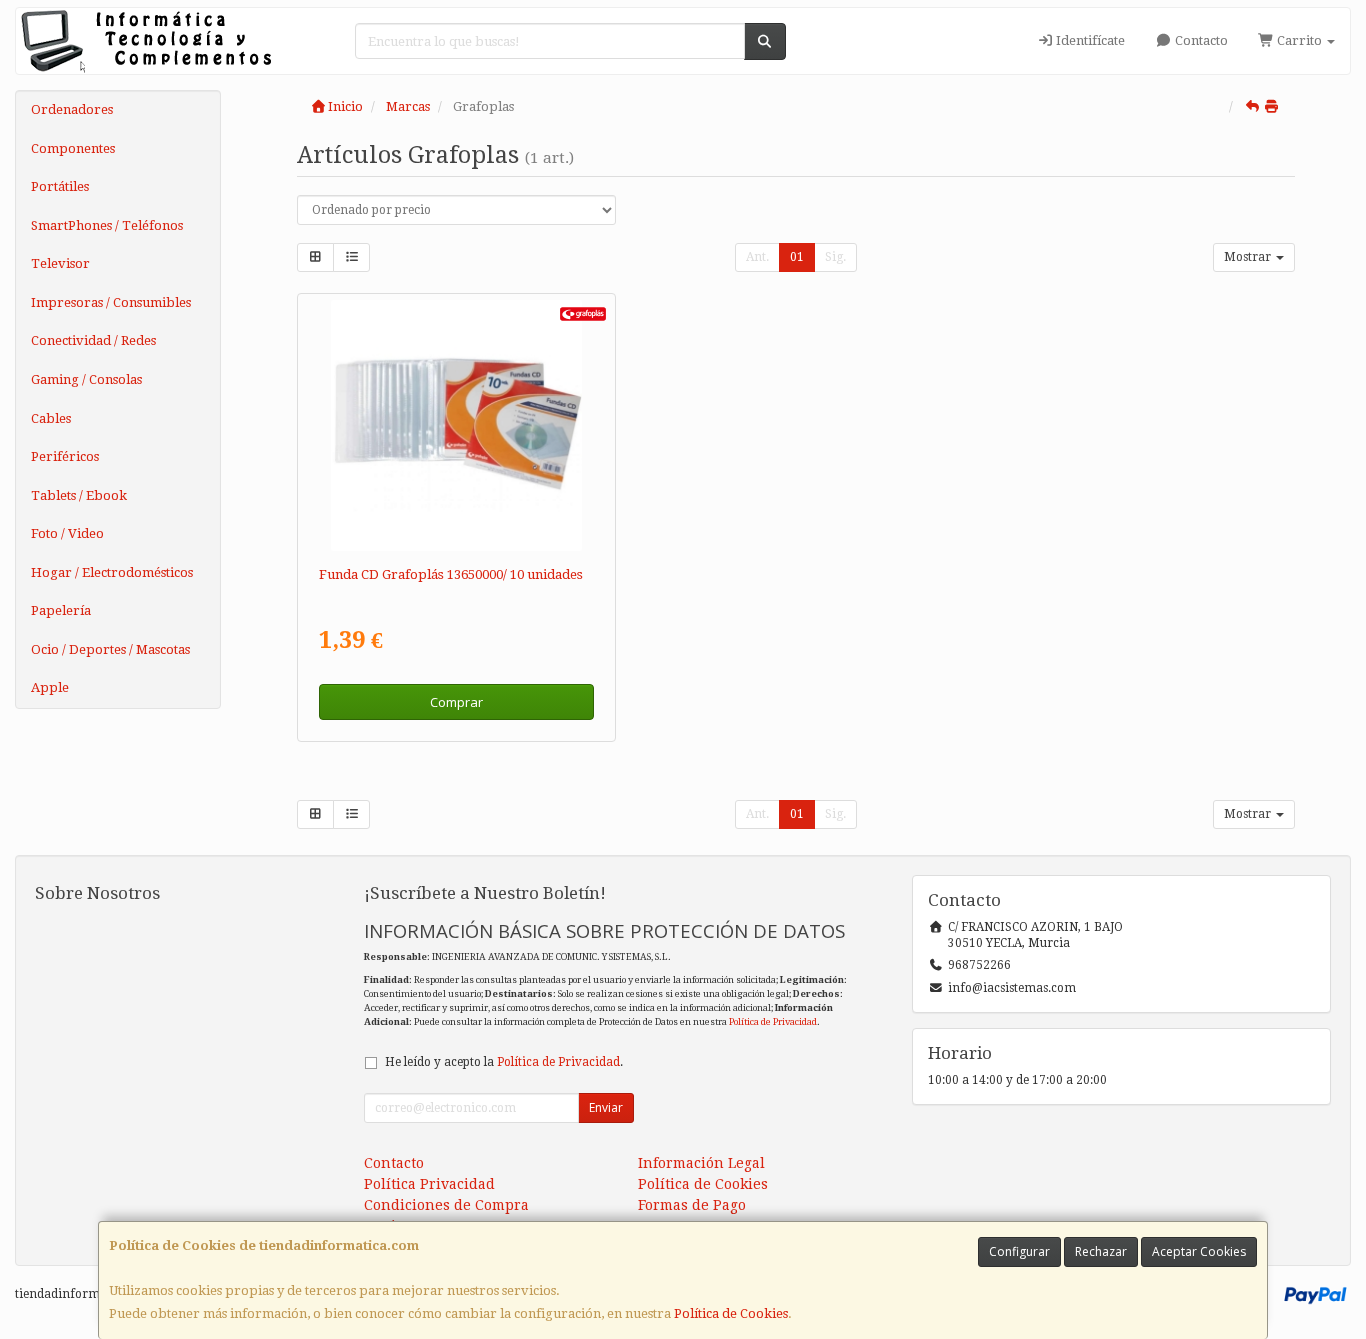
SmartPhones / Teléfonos (107, 225)
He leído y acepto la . (504, 1062)
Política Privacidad (429, 1184)
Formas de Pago (692, 1205)
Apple (50, 687)
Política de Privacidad (773, 1021)
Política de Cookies (731, 1313)
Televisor (60, 263)
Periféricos (65, 456)
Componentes (73, 148)
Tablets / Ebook (79, 495)
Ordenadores (72, 109)
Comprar (456, 702)
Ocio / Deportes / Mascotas (110, 649)
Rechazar (1101, 1251)
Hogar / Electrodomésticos (112, 572)
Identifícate (1089, 40)
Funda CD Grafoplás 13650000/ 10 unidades (451, 574)
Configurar (1019, 1251)
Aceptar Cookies (1199, 1251)
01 (797, 257)
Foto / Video (67, 533)
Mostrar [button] (1249, 257)
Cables (51, 418)
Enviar (606, 1107)
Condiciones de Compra (446, 1205)
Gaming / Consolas (86, 379)
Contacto (1200, 40)
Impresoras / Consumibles (111, 302)
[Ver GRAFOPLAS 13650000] (456, 425)
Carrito (1299, 40)
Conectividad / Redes (93, 340)
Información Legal (701, 1163)
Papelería (61, 610)
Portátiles (60, 186)
